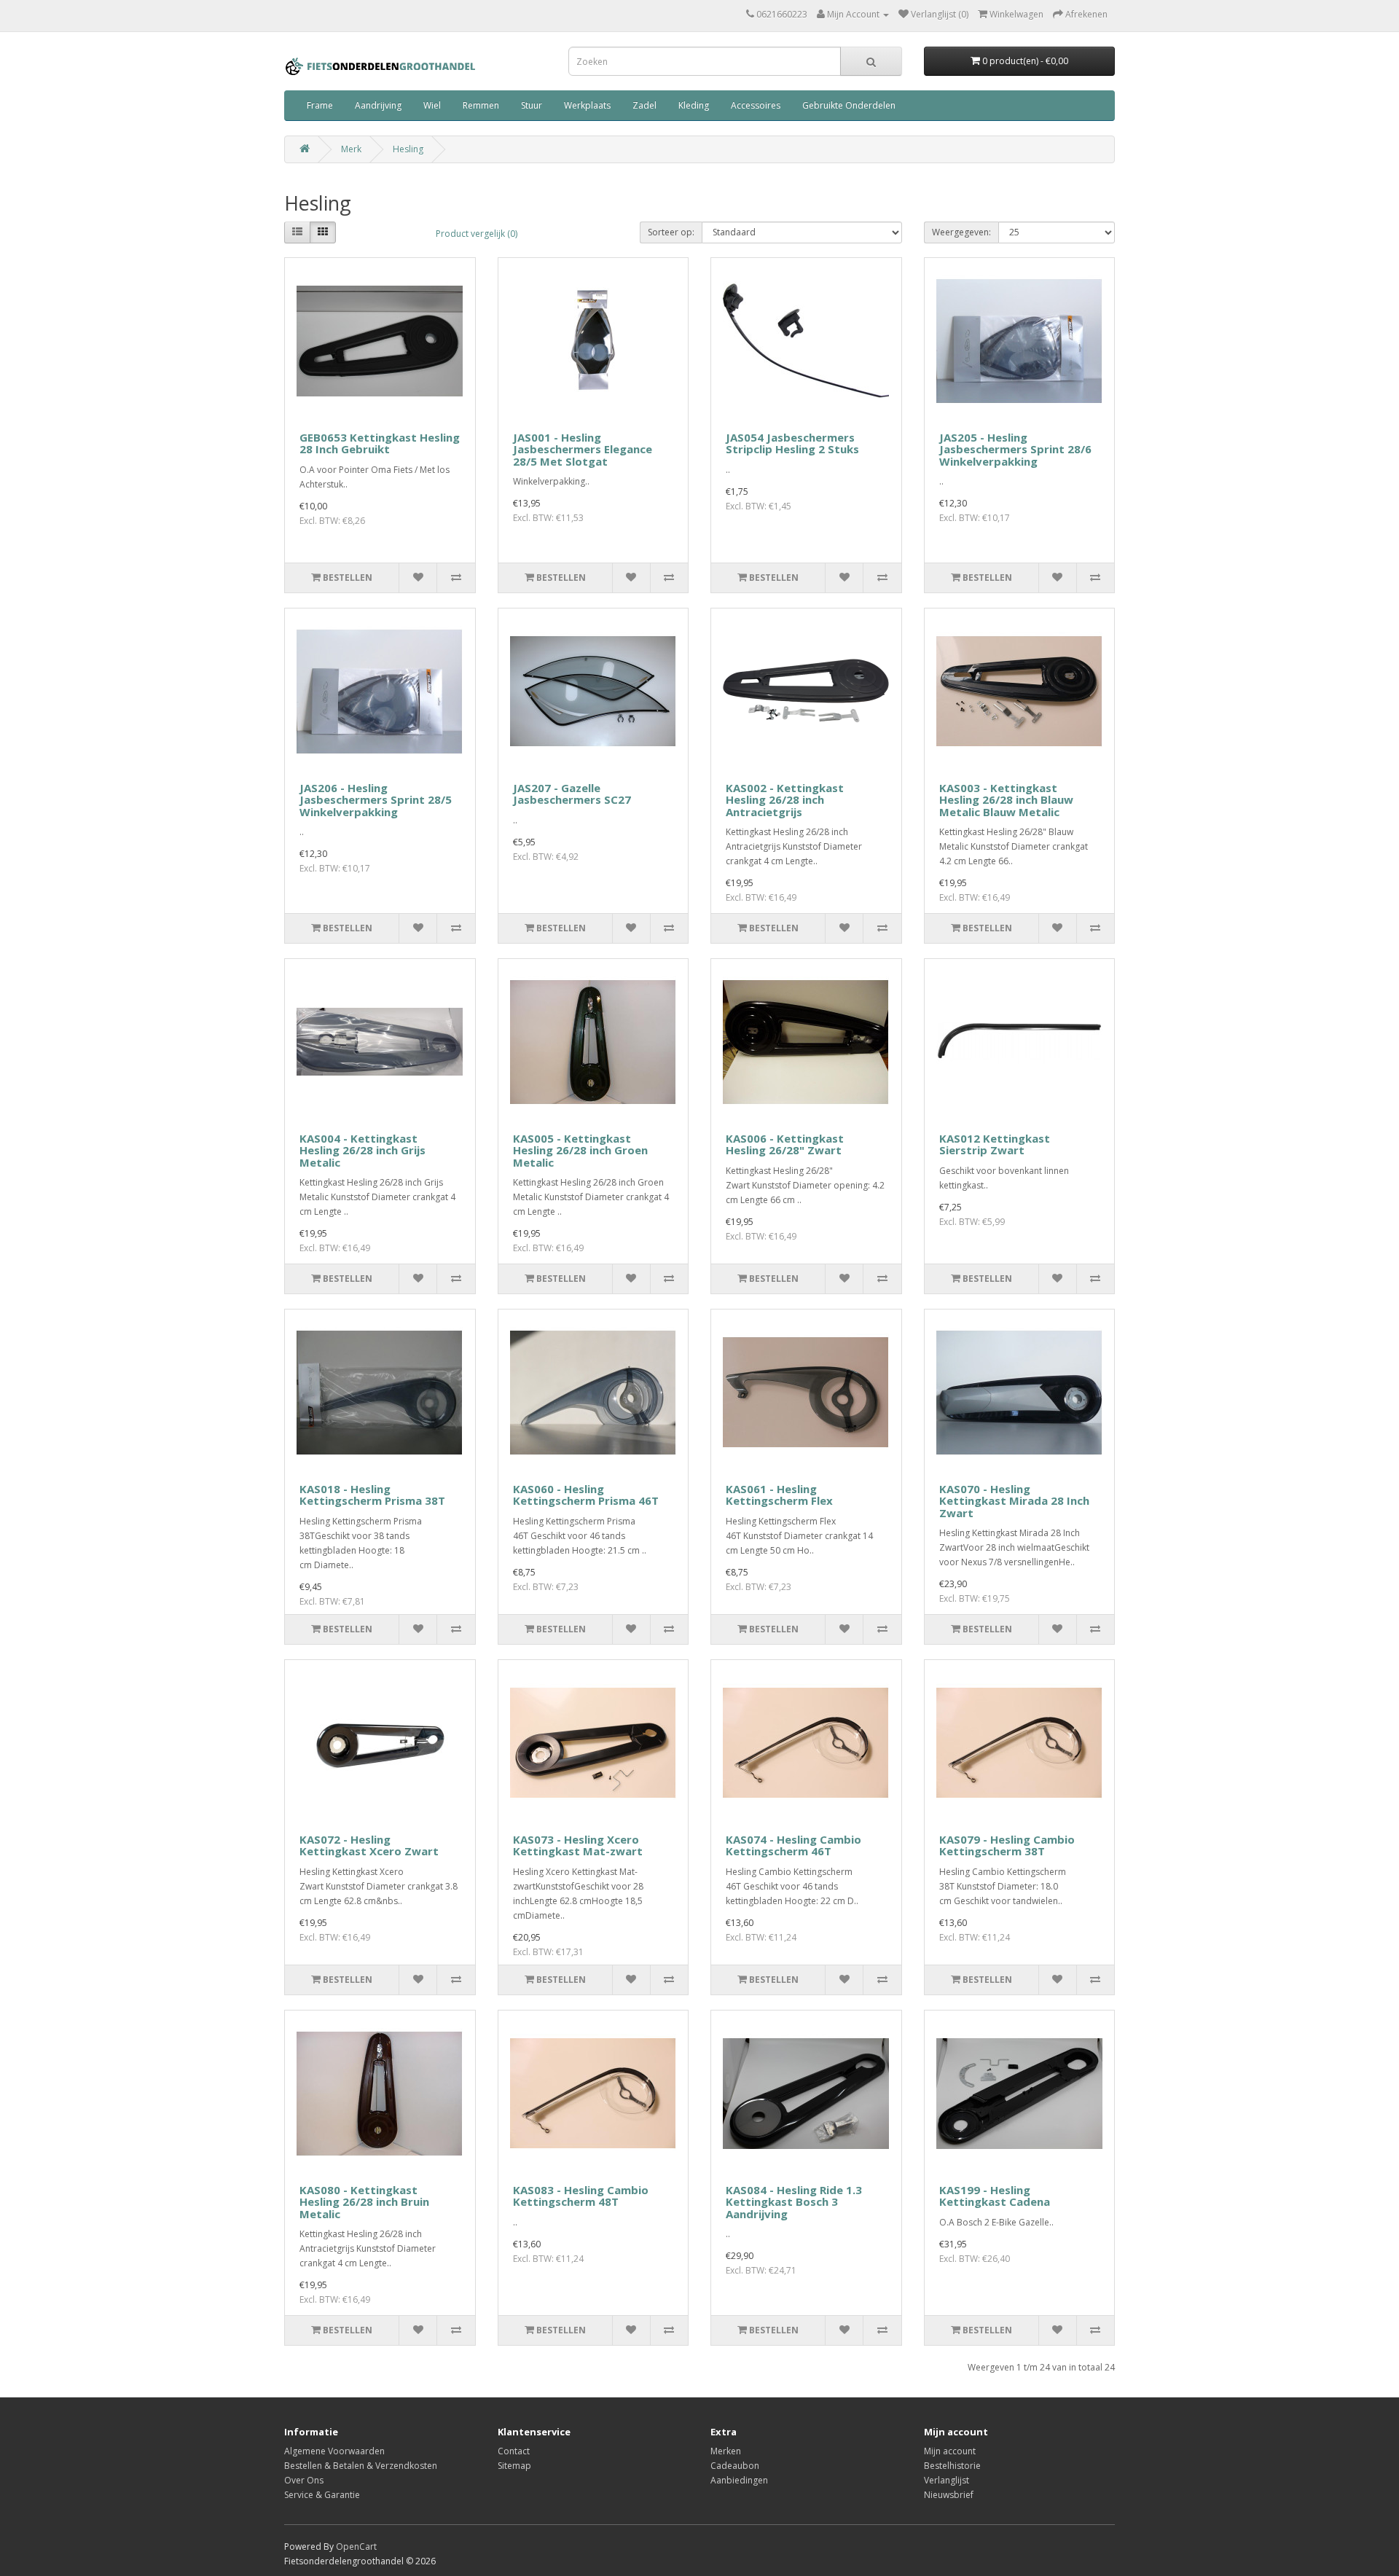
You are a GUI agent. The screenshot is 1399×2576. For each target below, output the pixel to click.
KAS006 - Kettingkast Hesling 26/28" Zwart (785, 1144)
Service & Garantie (322, 2495)
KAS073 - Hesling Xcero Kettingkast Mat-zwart (578, 1845)
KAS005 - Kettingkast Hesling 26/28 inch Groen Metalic (580, 1150)
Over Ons (304, 2480)
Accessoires (756, 105)
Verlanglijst (947, 2480)
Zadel (644, 105)
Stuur (532, 105)
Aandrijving (378, 105)
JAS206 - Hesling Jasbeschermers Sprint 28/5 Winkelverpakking (376, 800)
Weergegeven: (961, 232)
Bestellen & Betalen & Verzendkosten (361, 2466)
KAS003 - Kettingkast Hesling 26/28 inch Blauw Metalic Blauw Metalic (1006, 800)
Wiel (432, 105)
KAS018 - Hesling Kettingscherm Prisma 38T (372, 1495)
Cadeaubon (735, 2466)
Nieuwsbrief (949, 2495)
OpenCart (356, 2546)
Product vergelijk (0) (477, 234)
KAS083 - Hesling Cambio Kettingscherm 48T (581, 2196)
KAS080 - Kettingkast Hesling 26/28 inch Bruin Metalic (364, 2202)
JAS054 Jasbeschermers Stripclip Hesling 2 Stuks (792, 443)
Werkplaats (587, 105)
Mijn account (950, 2451)
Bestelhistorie (952, 2466)
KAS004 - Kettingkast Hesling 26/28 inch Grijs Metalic (363, 1150)
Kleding (694, 105)
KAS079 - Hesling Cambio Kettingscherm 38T (1007, 1845)
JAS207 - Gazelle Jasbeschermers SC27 (572, 794)
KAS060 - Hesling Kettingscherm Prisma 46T (586, 1495)
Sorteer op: (671, 232)
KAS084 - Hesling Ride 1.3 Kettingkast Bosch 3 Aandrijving (794, 2202)
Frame (320, 105)
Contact (514, 2451)
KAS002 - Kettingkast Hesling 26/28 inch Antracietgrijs (785, 800)
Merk (351, 149)
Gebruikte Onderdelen (849, 105)
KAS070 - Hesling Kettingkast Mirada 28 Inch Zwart (1014, 1501)
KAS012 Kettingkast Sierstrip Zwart (995, 1144)
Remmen (481, 105)
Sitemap (514, 2466)
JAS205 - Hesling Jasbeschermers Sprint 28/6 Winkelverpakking (1015, 449)
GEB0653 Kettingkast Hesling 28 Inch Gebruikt (380, 443)
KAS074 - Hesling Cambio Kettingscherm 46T (793, 1845)
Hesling (408, 149)
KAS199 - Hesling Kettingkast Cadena (995, 2196)
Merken (726, 2451)
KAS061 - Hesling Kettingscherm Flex (779, 1495)
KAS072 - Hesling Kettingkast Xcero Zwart (369, 1845)
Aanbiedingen (739, 2480)
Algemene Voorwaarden (334, 2451)
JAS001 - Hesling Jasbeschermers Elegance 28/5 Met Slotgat (583, 449)
